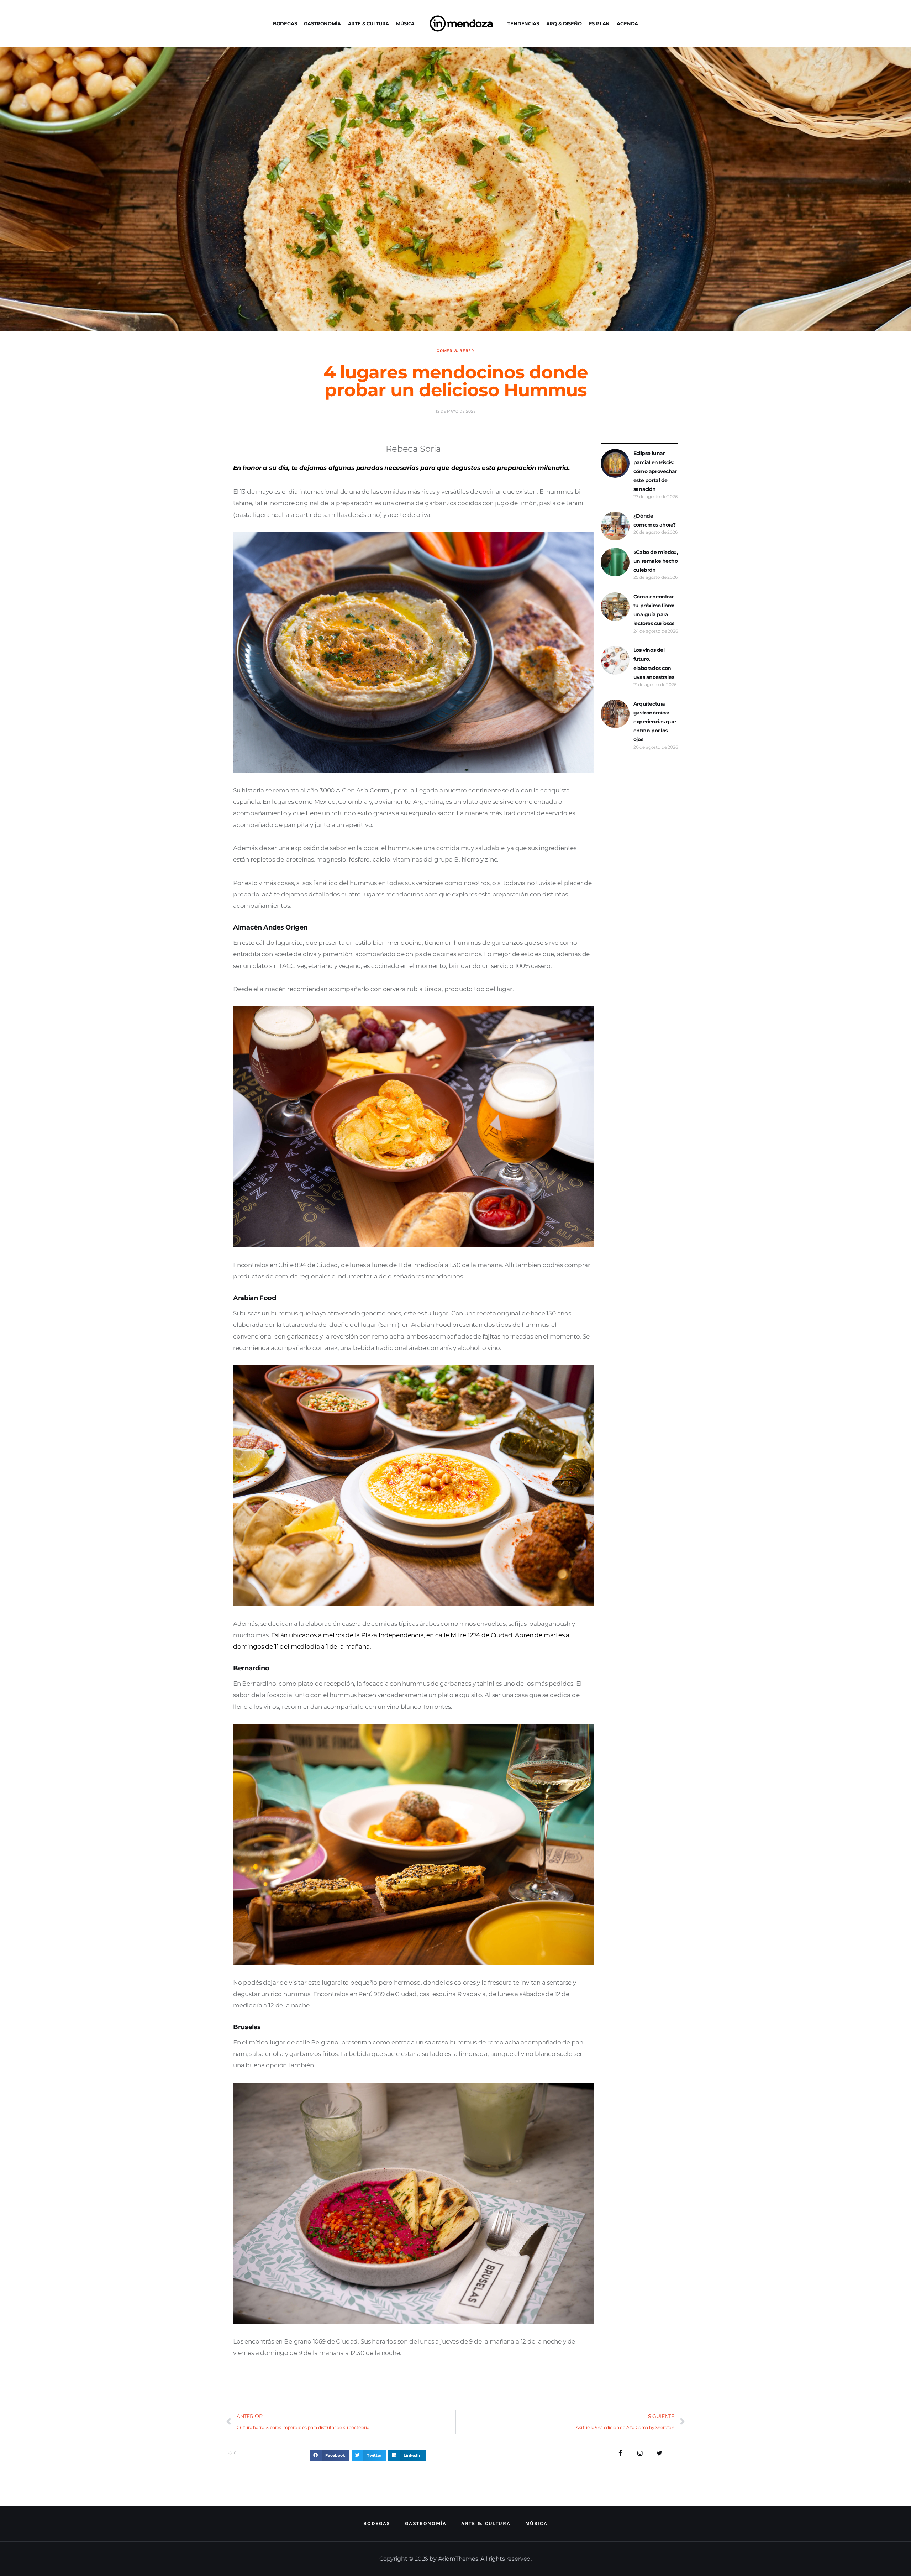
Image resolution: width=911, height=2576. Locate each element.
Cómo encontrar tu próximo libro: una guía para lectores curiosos (654, 610)
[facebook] (620, 2453)
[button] (329, 2456)
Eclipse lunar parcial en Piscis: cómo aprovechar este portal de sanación (655, 471)
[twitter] (659, 2453)
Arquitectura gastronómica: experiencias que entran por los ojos (655, 722)
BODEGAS (285, 23)
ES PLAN (599, 23)
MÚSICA (405, 23)
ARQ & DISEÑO (564, 23)
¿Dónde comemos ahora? (655, 520)
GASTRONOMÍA (322, 23)
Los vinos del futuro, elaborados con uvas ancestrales (654, 664)
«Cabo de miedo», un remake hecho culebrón (656, 561)
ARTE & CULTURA (369, 23)
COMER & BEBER (455, 351)
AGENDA (627, 23)
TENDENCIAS (523, 23)
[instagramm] (640, 2453)
